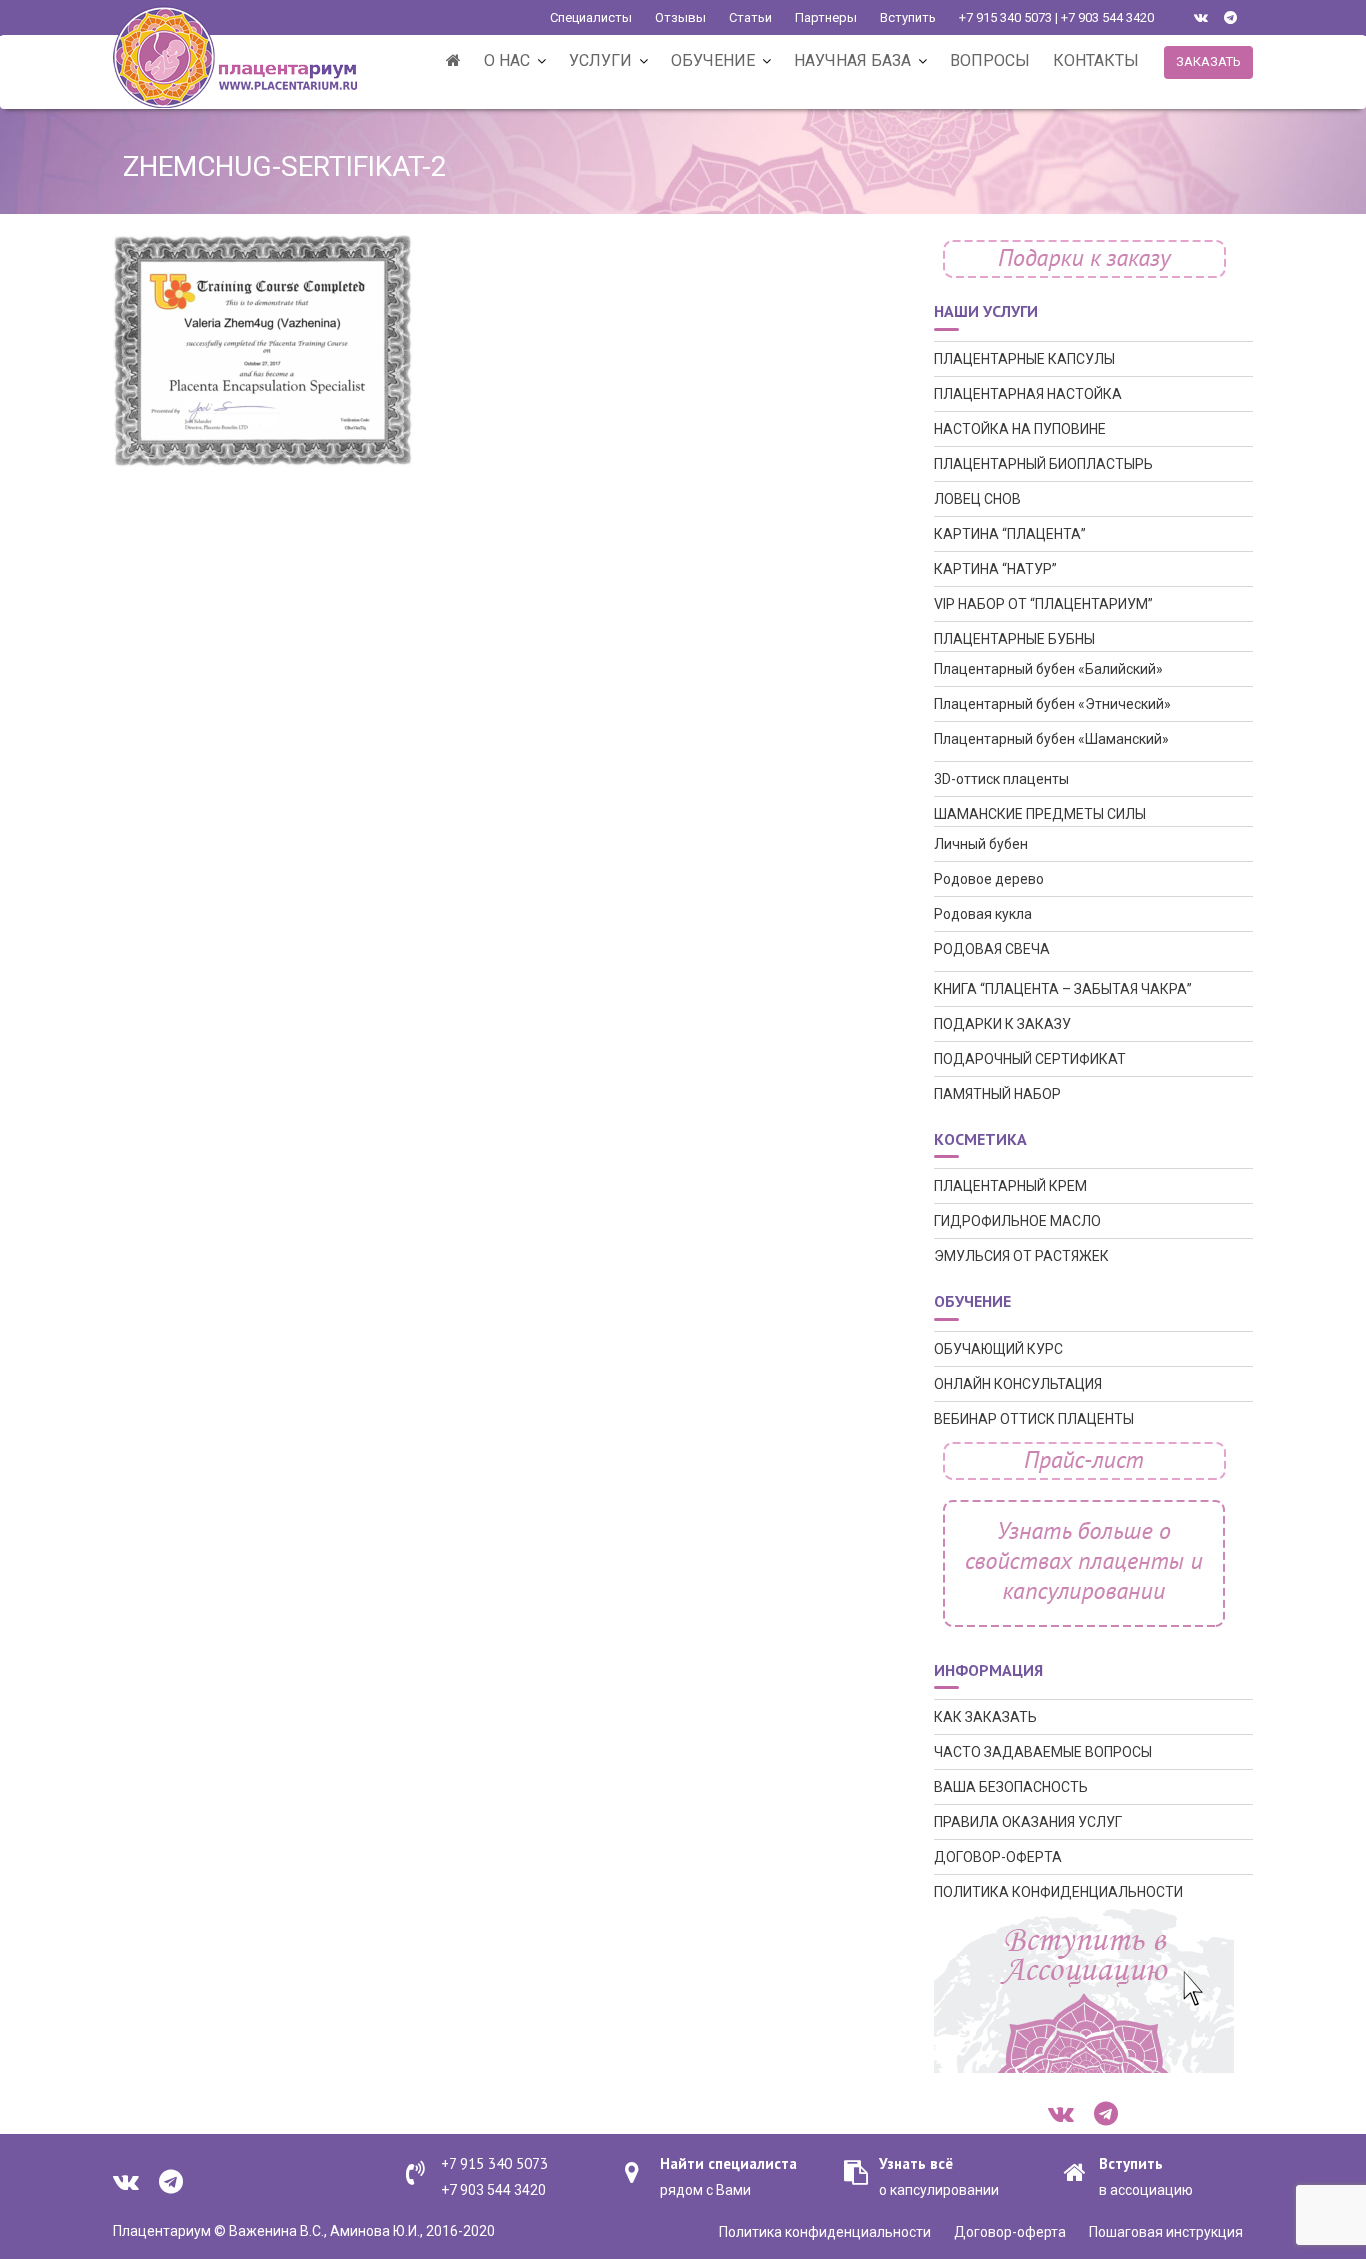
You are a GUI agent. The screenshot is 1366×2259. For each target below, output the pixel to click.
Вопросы (990, 60)
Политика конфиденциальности (825, 2232)
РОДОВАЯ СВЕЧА (992, 949)
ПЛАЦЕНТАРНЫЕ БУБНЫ (1014, 639)
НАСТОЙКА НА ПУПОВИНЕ (1020, 429)
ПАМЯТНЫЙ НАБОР (997, 1094)
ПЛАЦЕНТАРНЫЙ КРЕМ (1010, 1186)
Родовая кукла (983, 914)
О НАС (507, 60)
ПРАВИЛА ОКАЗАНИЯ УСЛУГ (1028, 1822)
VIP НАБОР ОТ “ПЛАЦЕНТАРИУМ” (1043, 604)
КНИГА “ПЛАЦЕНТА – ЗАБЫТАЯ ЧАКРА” (1063, 989)
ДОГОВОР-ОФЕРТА (998, 1857)
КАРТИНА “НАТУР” (995, 569)
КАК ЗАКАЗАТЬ (985, 1717)
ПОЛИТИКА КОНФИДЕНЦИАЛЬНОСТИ (1058, 1892)
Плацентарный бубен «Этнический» (1052, 704)
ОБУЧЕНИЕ (713, 60)
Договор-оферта (1010, 2232)
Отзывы (680, 17)
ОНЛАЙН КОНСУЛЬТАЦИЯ (1018, 1384)
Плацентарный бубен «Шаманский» (1051, 739)
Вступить (908, 17)
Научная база (852, 60)
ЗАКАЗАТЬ (1208, 61)
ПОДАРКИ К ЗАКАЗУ (1002, 1024)
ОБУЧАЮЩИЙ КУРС (998, 1349)
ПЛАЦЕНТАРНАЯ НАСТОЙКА (1028, 394)
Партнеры (826, 17)
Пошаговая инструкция (1166, 2232)
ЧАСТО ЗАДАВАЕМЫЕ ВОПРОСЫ (1043, 1752)
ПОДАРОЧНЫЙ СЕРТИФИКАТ (1030, 1059)
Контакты (1096, 60)
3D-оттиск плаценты (1001, 779)
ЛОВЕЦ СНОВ (977, 499)
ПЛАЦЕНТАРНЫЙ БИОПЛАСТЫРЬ (1043, 464)
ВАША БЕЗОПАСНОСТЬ (1011, 1787)
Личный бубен (981, 844)
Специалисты (591, 17)
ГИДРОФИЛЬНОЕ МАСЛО (1017, 1221)
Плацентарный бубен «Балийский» (1048, 669)
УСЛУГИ (600, 60)
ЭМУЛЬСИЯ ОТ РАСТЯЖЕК (1021, 1256)
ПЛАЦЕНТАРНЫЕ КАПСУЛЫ (1024, 359)
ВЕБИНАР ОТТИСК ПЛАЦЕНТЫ (1034, 1419)
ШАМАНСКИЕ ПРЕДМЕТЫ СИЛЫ (1040, 814)
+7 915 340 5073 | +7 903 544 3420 (1056, 17)
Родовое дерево (989, 879)
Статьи (750, 17)
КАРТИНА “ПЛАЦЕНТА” (1010, 534)
